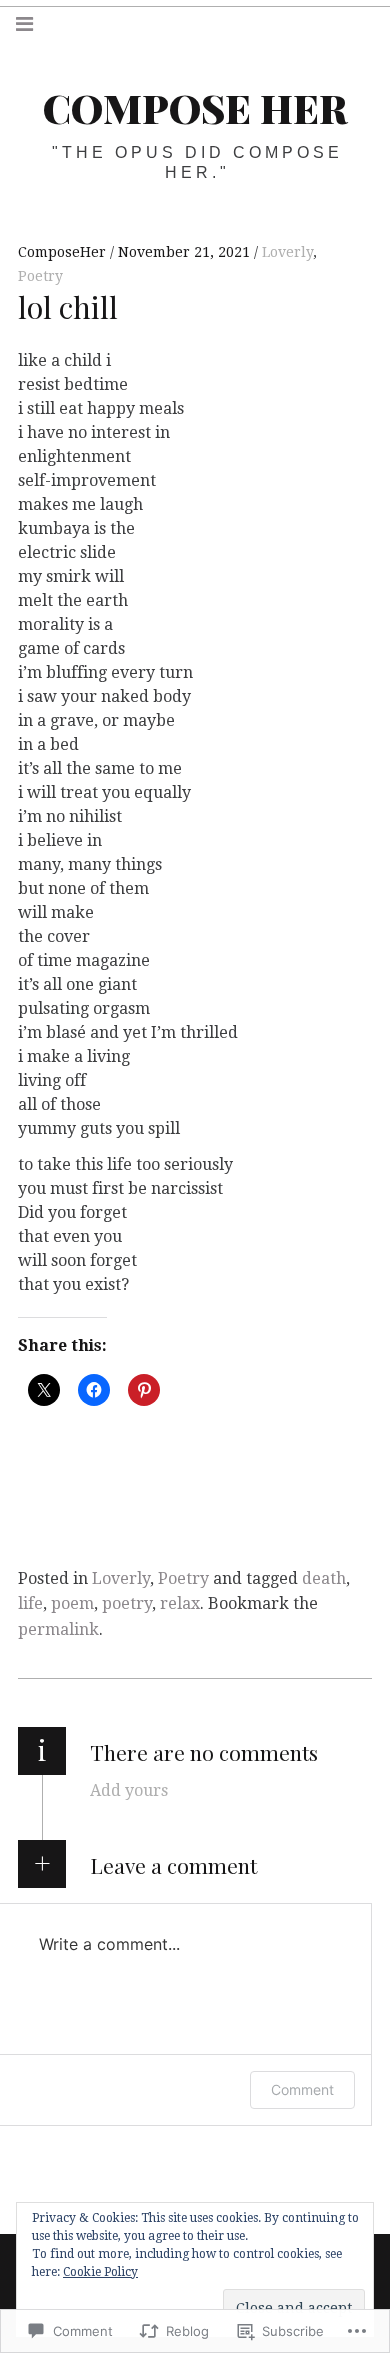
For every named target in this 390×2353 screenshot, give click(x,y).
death (324, 1578)
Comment (302, 2089)
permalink (58, 1629)
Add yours (129, 1790)
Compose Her (195, 107)
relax (180, 1603)
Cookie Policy (100, 2272)
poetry (127, 1603)
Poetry (40, 276)
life (30, 1603)
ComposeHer (64, 252)
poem (72, 1603)
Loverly (287, 252)
